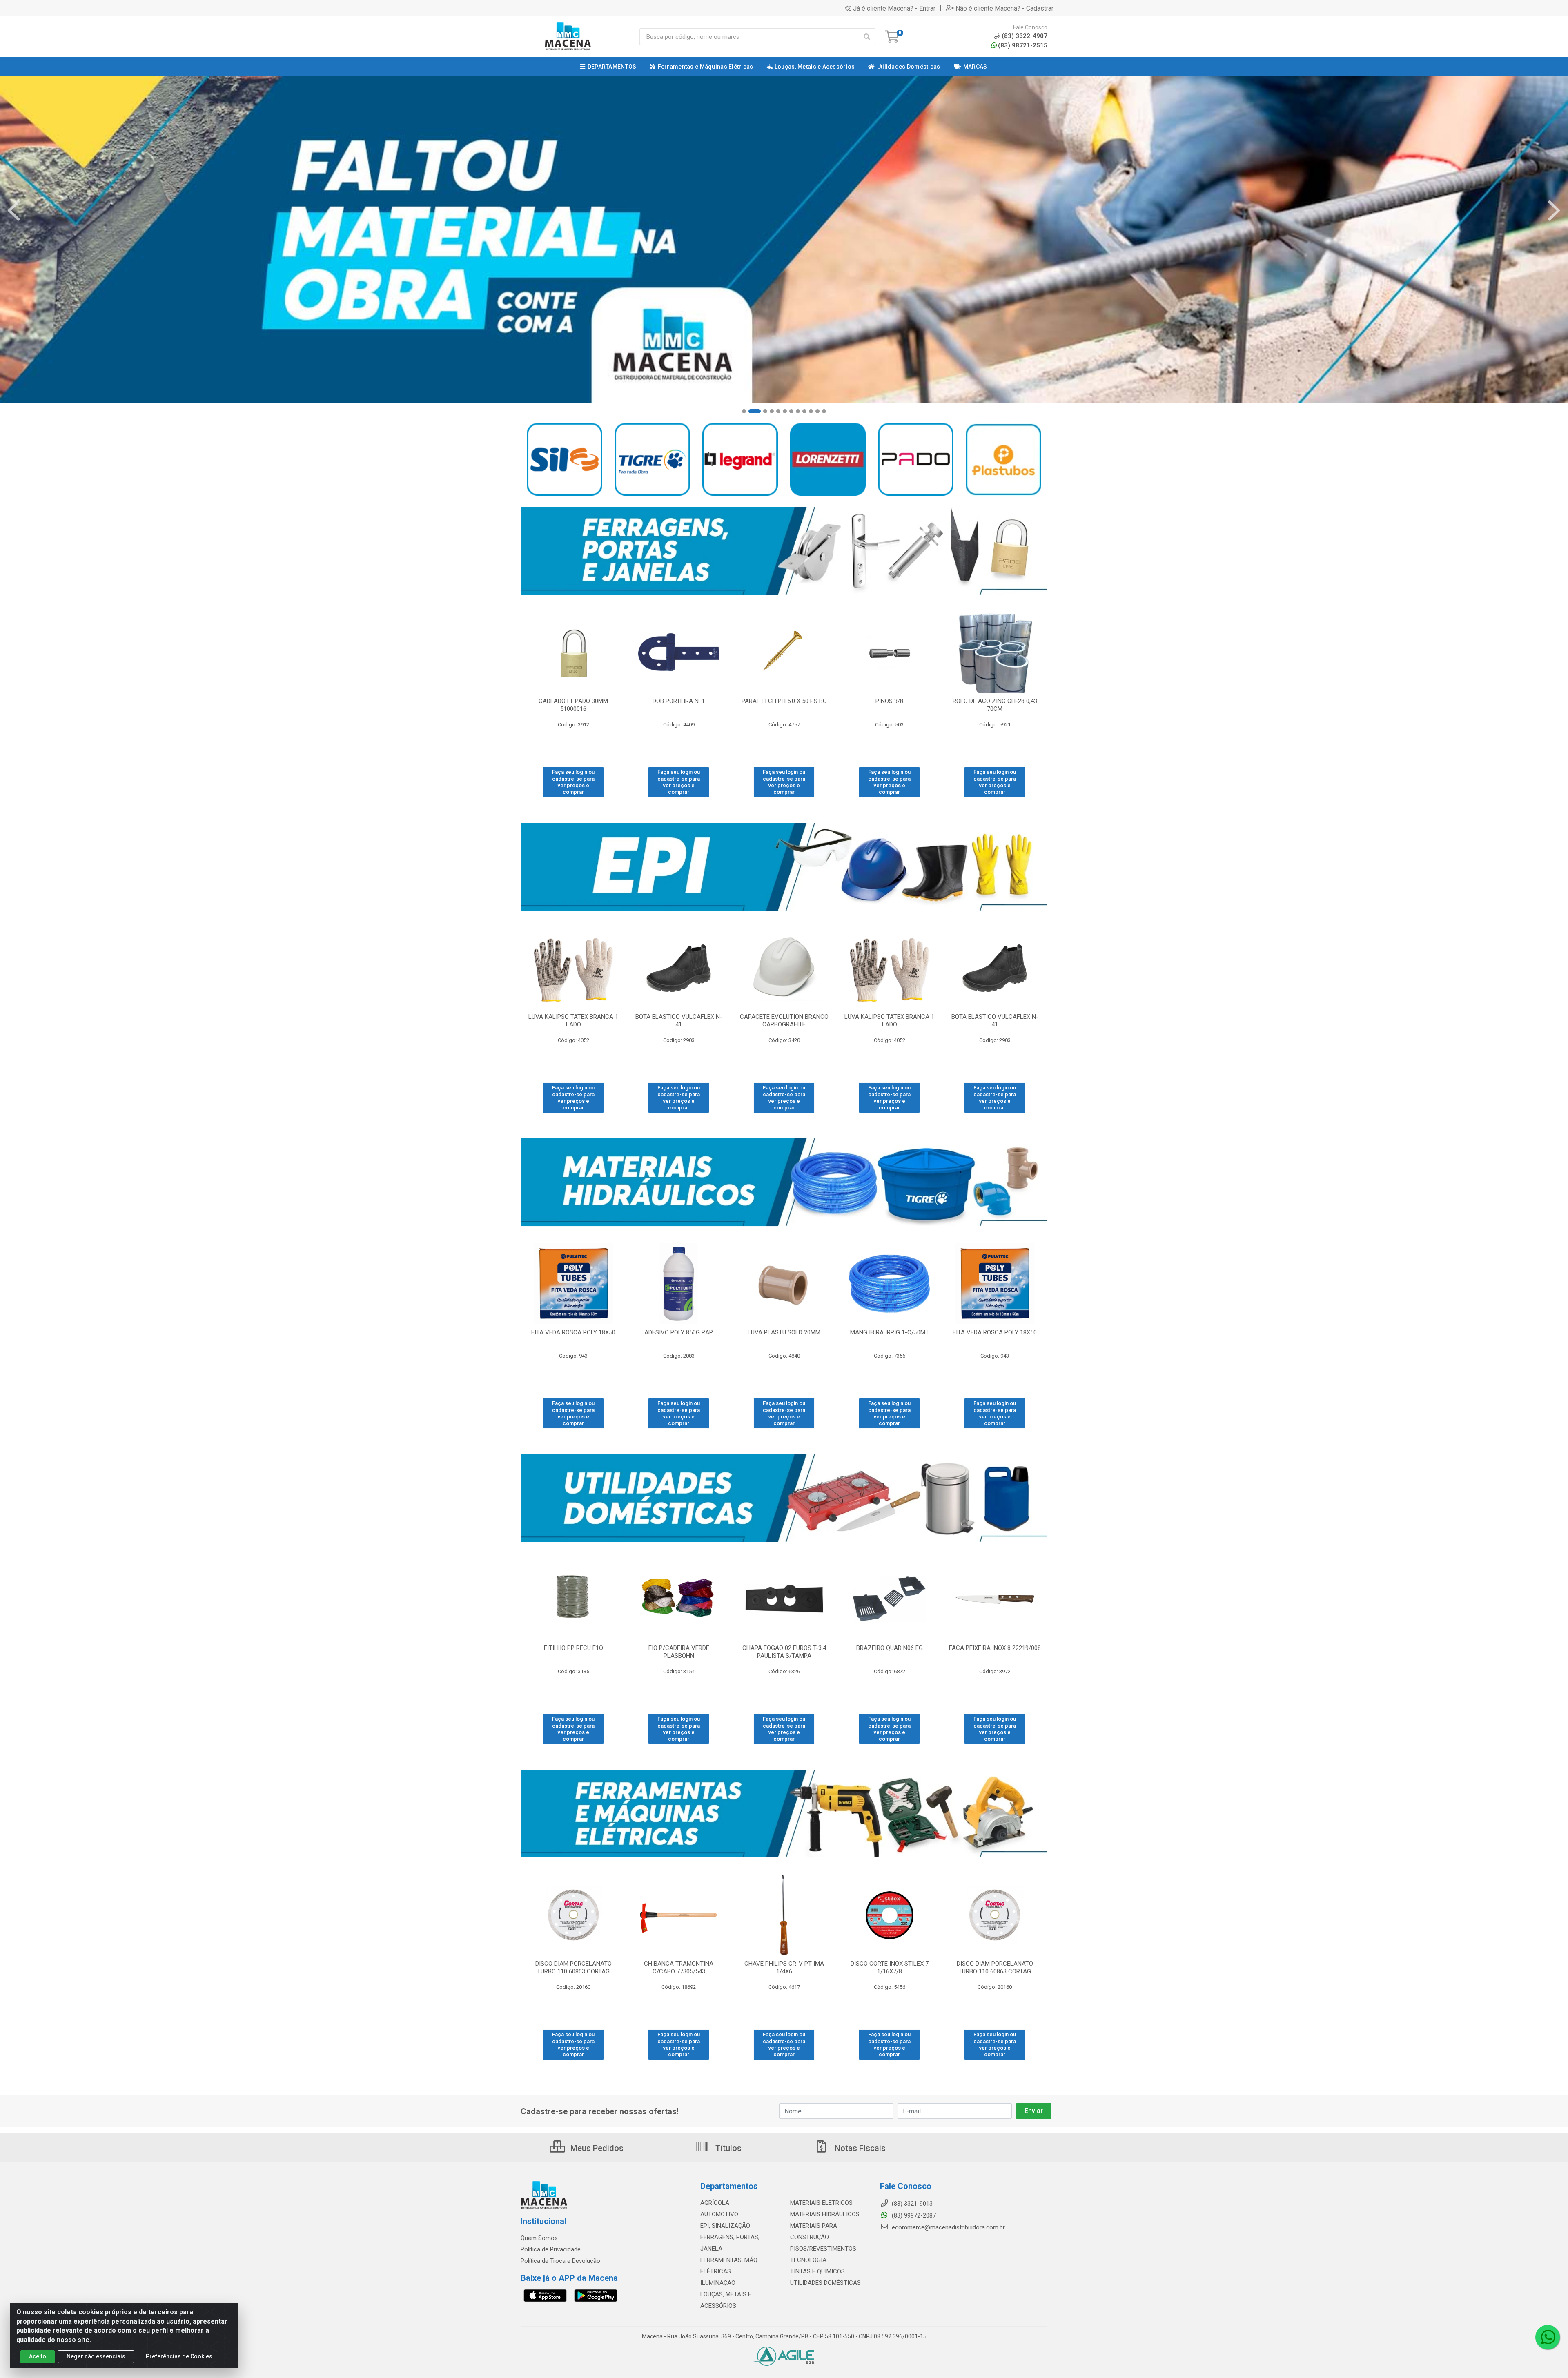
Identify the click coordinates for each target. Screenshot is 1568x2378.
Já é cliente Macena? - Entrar (894, 8)
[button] (744, 411)
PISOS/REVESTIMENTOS (823, 2249)
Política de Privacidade (551, 2249)
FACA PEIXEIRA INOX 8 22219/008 (995, 1648)
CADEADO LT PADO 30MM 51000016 (573, 705)
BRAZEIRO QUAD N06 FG (890, 1648)
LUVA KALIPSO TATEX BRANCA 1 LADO (573, 1021)
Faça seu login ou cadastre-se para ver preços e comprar (573, 782)
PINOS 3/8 (889, 701)
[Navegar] (14, 211)
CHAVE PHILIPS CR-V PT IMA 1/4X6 (784, 1967)
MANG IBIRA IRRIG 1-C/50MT (890, 1332)
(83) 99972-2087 (913, 2215)
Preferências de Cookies (179, 2356)
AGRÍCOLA (715, 2203)
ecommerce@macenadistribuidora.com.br (948, 2227)
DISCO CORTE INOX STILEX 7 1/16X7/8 (890, 1967)
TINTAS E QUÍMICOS (817, 2271)
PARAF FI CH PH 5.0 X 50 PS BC (784, 701)
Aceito (38, 2356)
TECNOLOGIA (808, 2260)
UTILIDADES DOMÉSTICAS (825, 2283)
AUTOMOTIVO (719, 2214)
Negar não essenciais (96, 2356)
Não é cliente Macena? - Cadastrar (1004, 8)
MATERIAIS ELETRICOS (821, 2203)
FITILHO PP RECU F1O (574, 1648)
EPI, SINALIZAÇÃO (725, 2226)
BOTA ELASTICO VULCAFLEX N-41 (679, 1021)
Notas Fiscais (859, 2148)
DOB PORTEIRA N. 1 (679, 701)
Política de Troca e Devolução (560, 2261)
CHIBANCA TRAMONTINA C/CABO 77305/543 (679, 1967)
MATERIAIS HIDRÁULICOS (825, 2214)
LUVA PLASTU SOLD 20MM (784, 1332)
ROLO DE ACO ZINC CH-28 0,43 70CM (995, 705)
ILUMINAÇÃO (718, 2283)
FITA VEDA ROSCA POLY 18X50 (573, 1332)
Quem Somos (539, 2238)
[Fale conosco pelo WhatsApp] (1548, 2337)
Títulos (727, 2148)
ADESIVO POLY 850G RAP (679, 1332)
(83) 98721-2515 (1023, 45)
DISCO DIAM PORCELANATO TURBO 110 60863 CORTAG (574, 1967)
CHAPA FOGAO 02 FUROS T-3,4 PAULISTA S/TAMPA (784, 1652)
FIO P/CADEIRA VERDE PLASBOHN (679, 1652)
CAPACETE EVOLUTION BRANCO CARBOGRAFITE (784, 1021)
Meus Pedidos (596, 2148)
